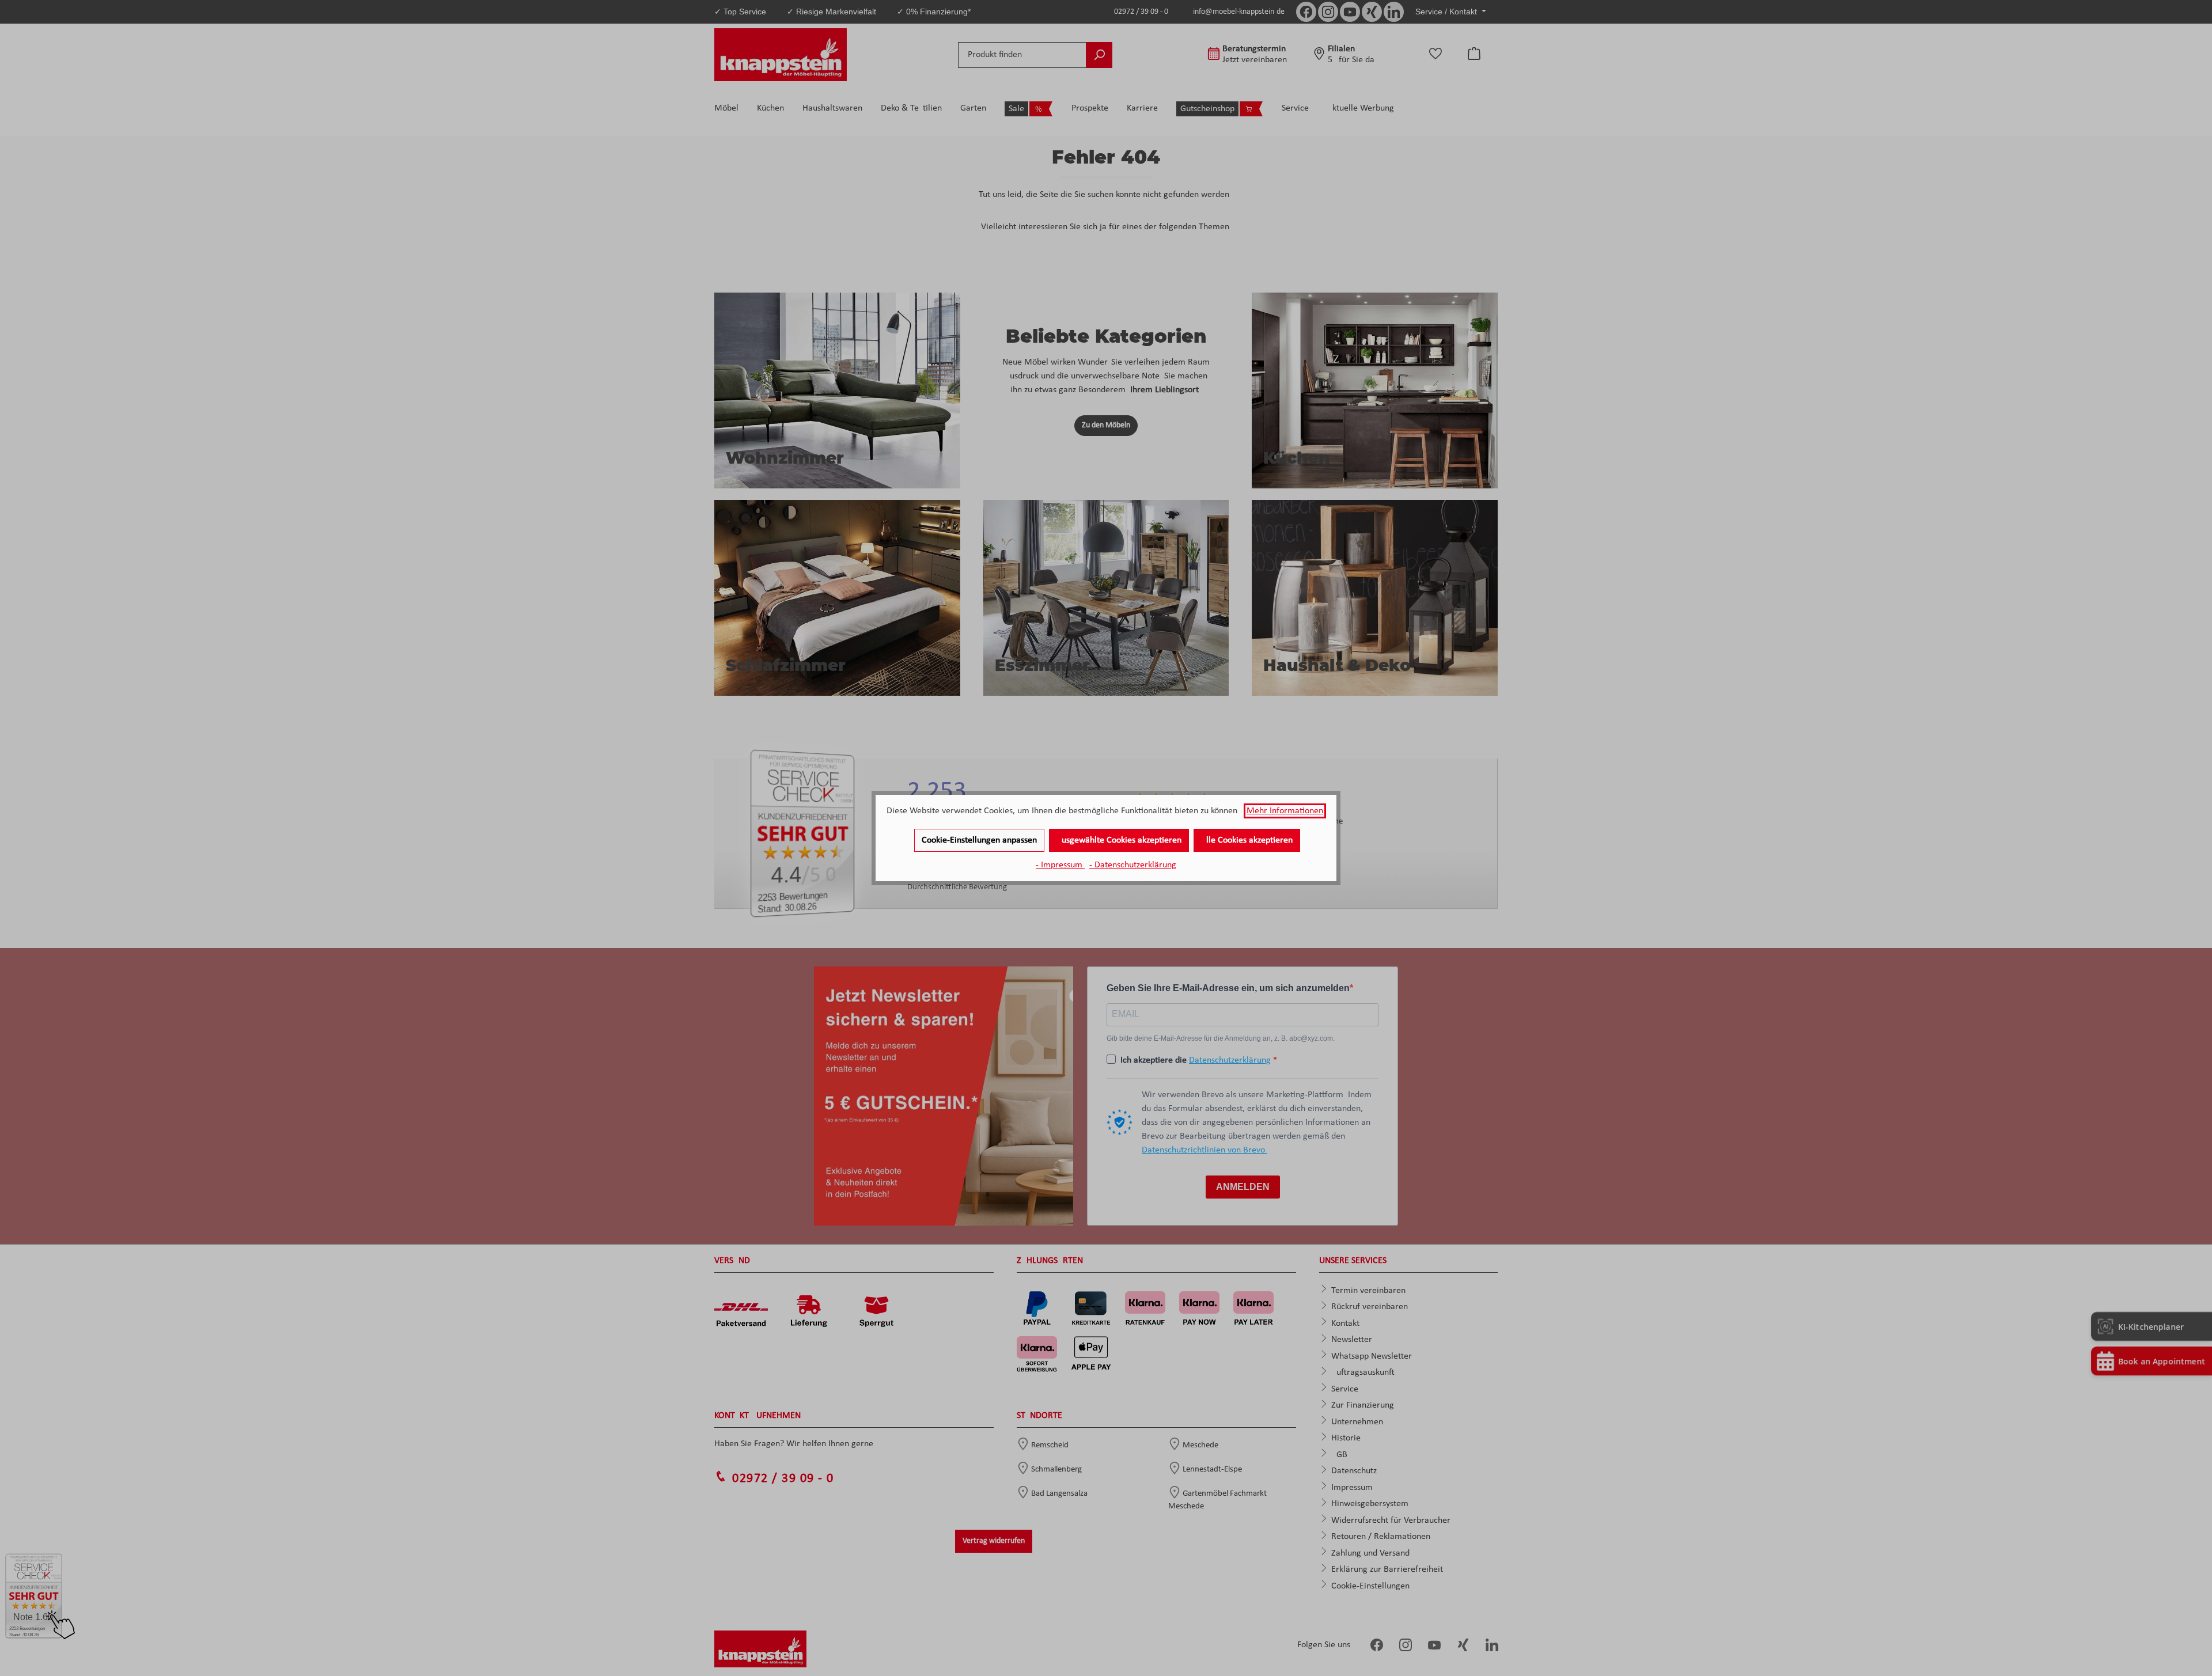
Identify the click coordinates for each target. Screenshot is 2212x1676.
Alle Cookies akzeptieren (1247, 840)
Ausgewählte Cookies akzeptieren (1119, 840)
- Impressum (1060, 865)
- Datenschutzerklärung (1133, 865)
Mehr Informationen (1285, 811)
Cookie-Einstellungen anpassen (979, 840)
